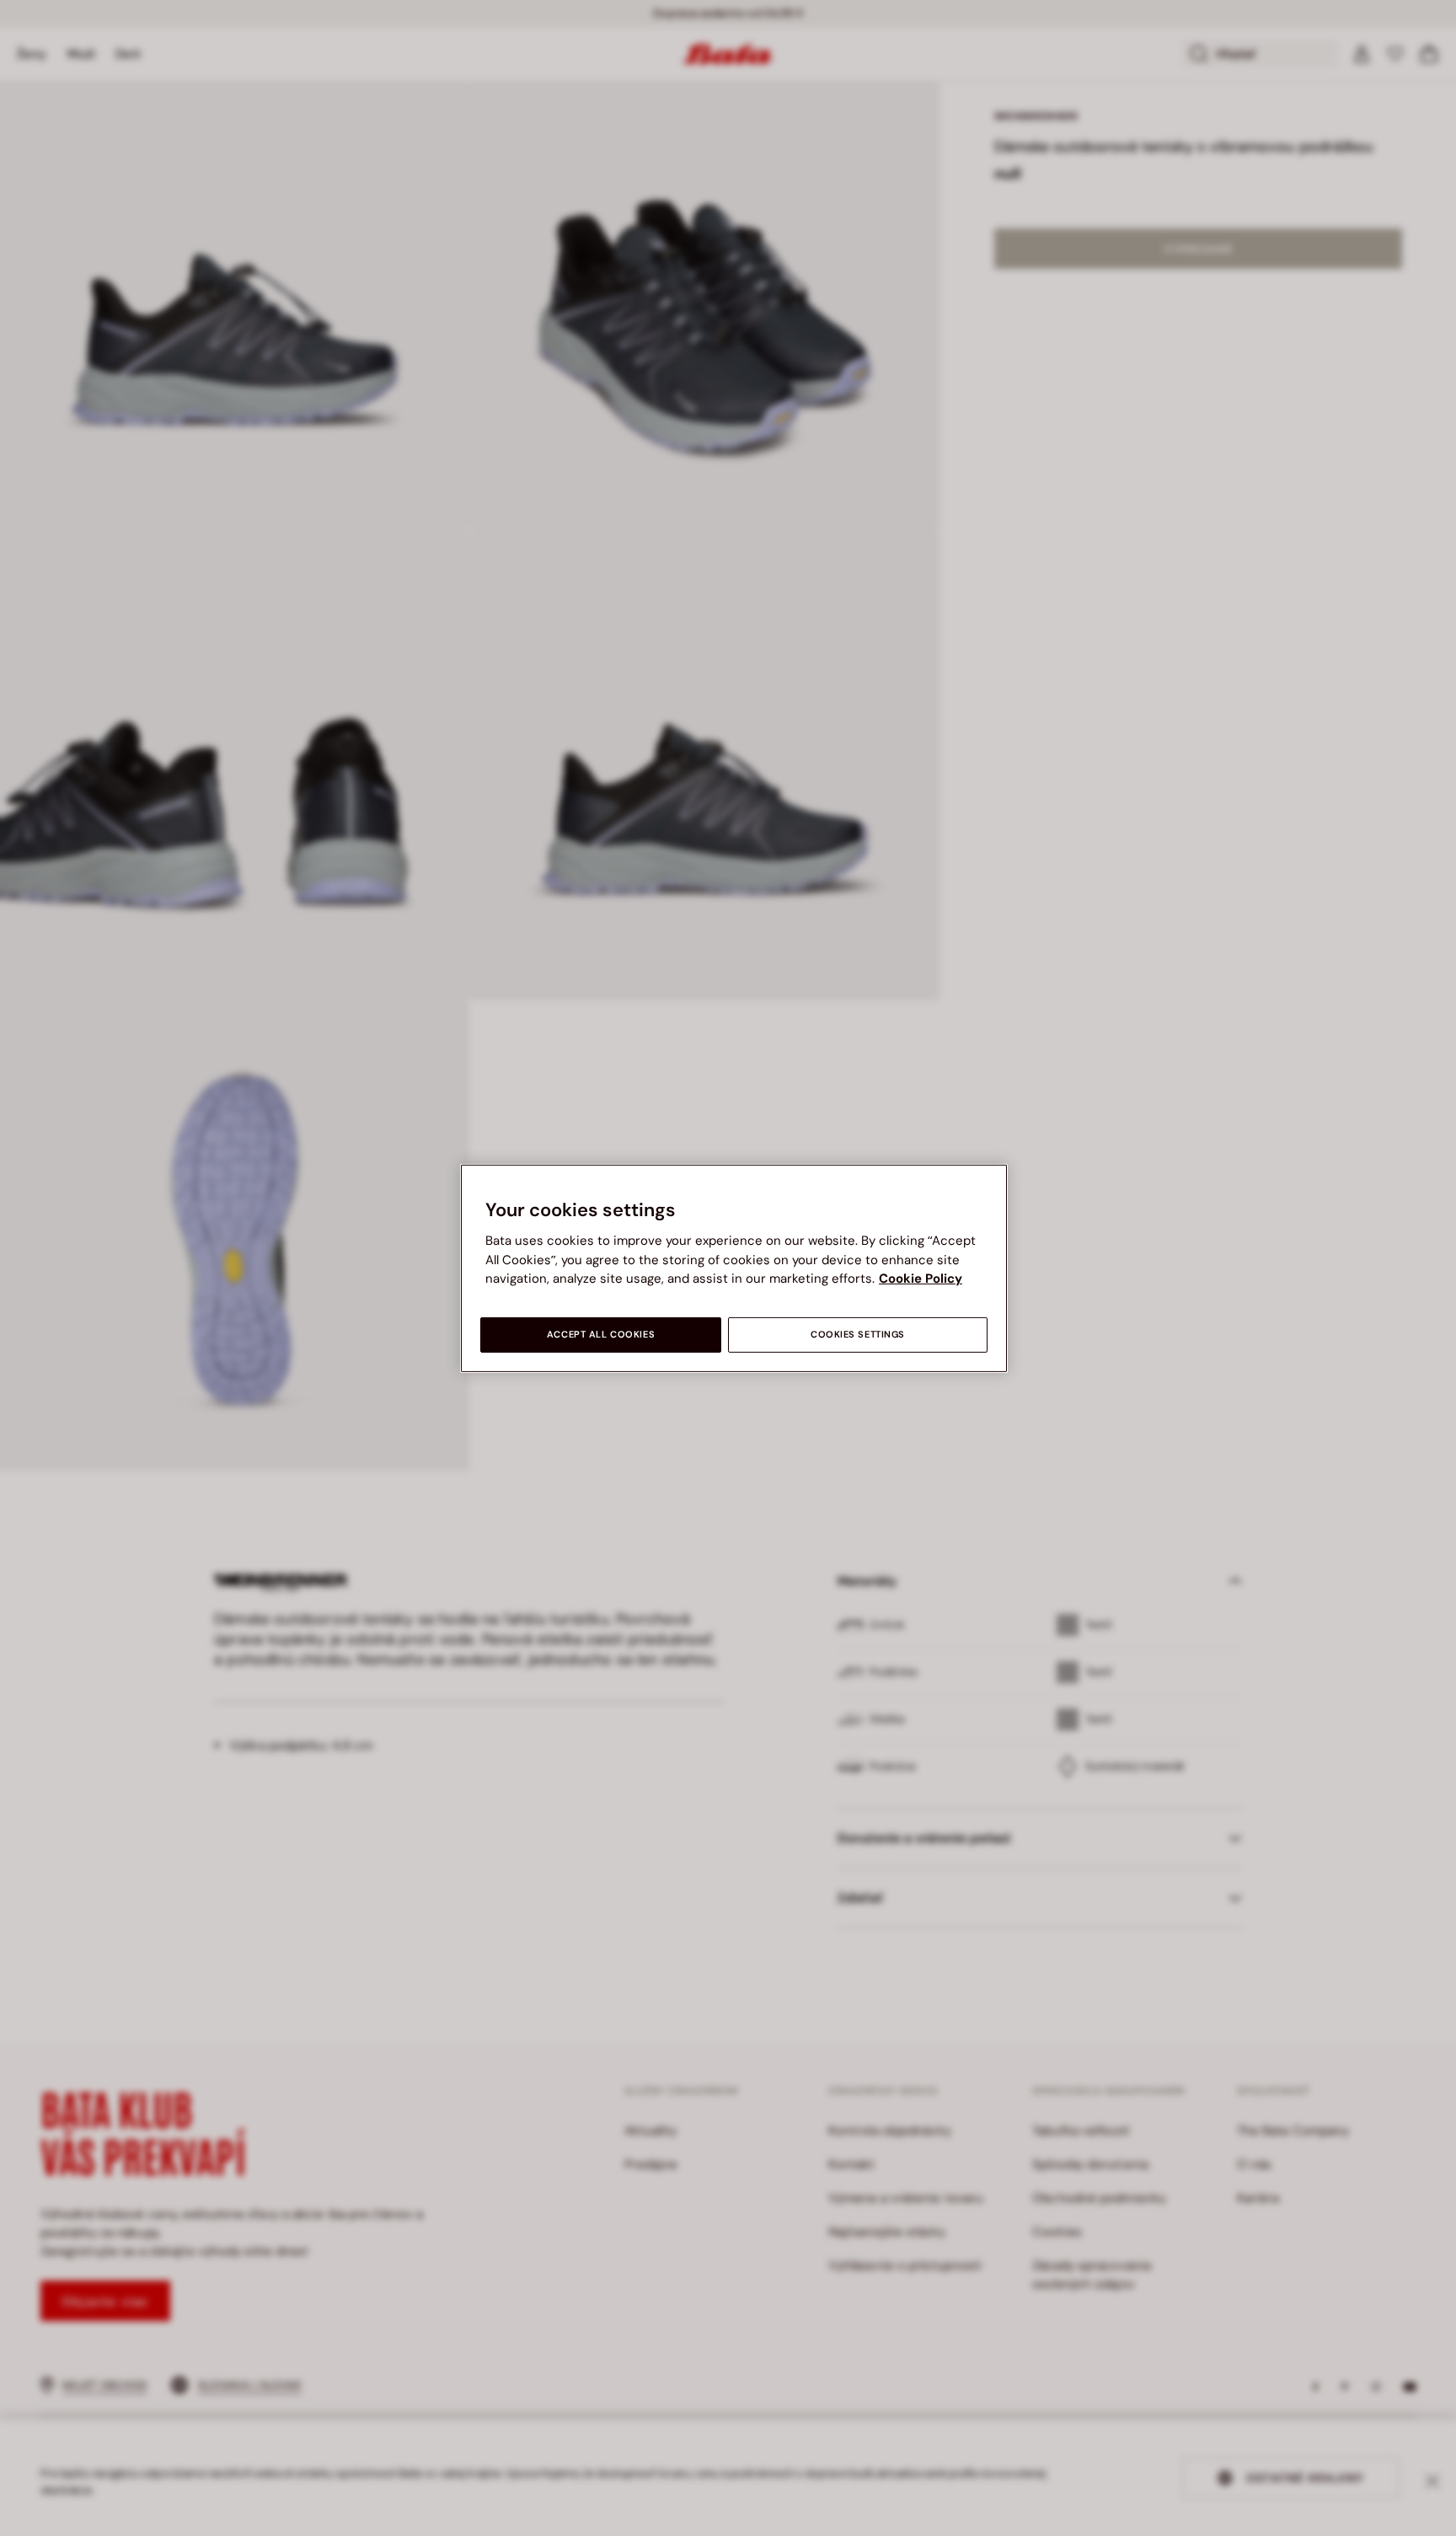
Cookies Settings (858, 1335)
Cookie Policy (921, 1279)
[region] (734, 1268)
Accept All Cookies (601, 1335)
